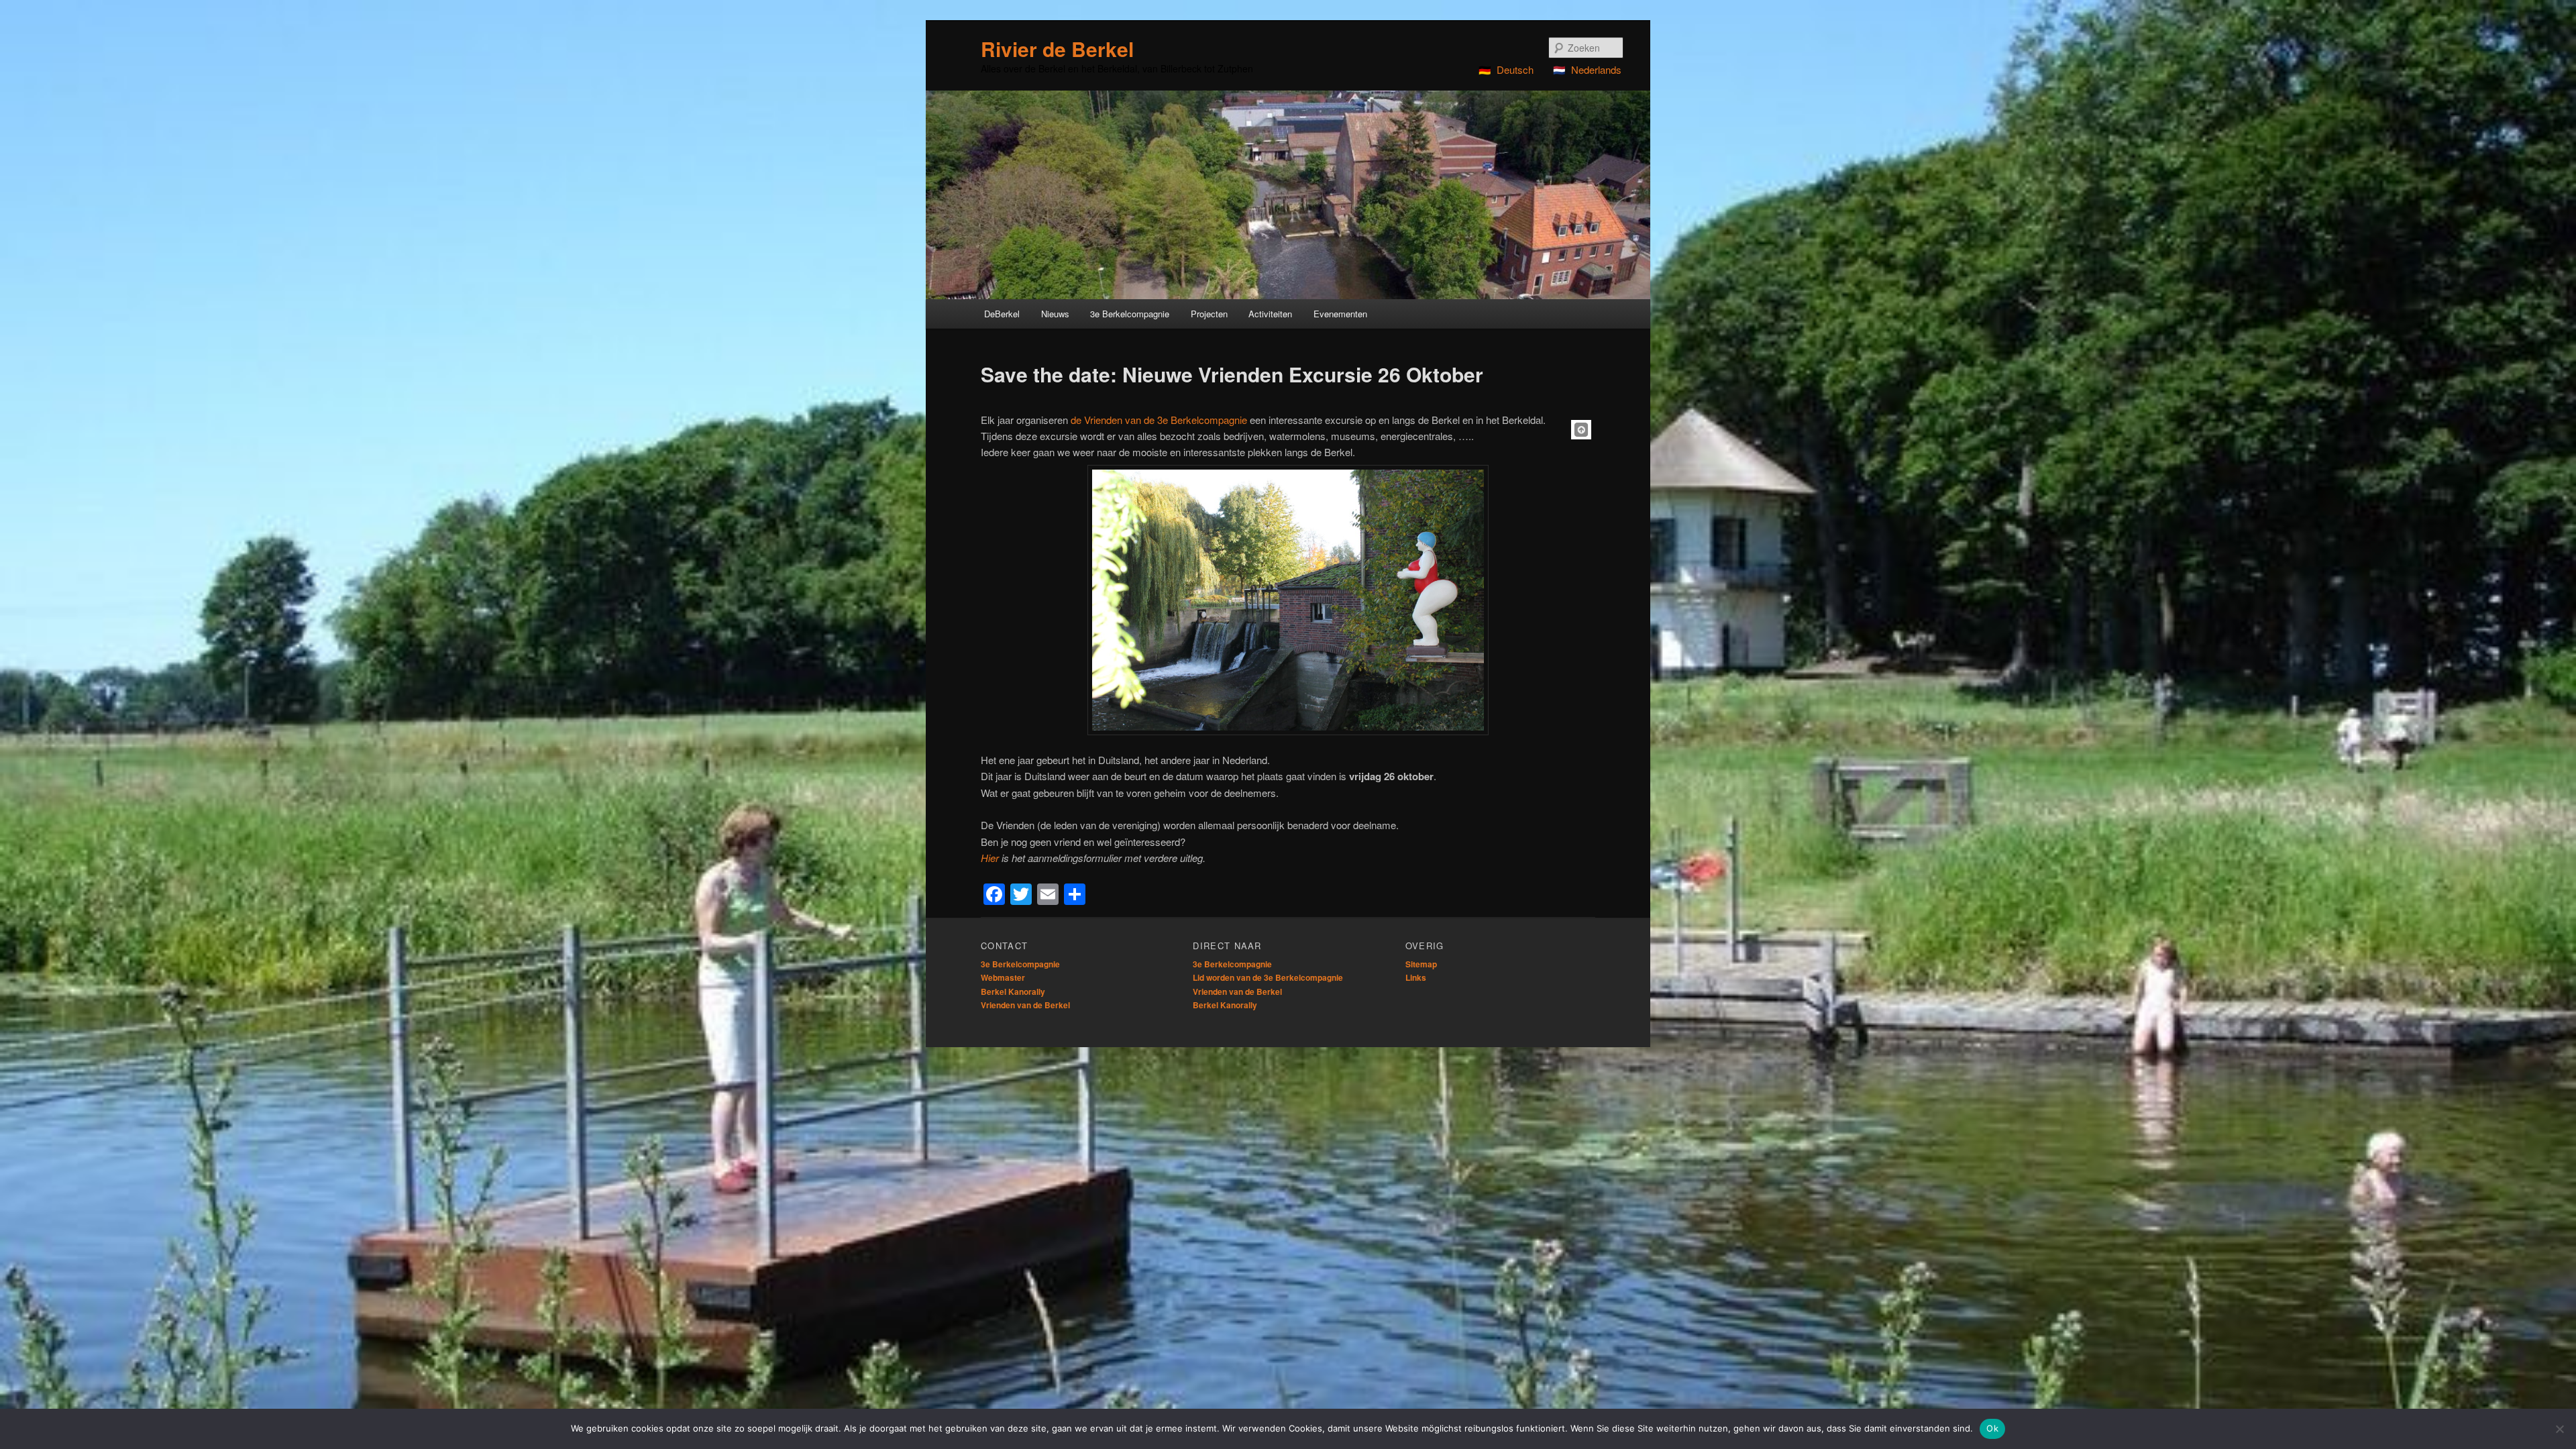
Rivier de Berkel (1057, 49)
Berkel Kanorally (1013, 991)
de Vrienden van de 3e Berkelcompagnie (1159, 420)
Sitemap (1421, 964)
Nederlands (1596, 69)
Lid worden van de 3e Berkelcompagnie (1268, 977)
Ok (1992, 1428)
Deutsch (1515, 69)
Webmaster (1003, 977)
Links (1416, 977)
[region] (1288, 195)
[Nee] (2559, 1429)
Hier (990, 858)
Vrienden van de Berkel (1025, 1005)
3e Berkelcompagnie (1020, 964)
